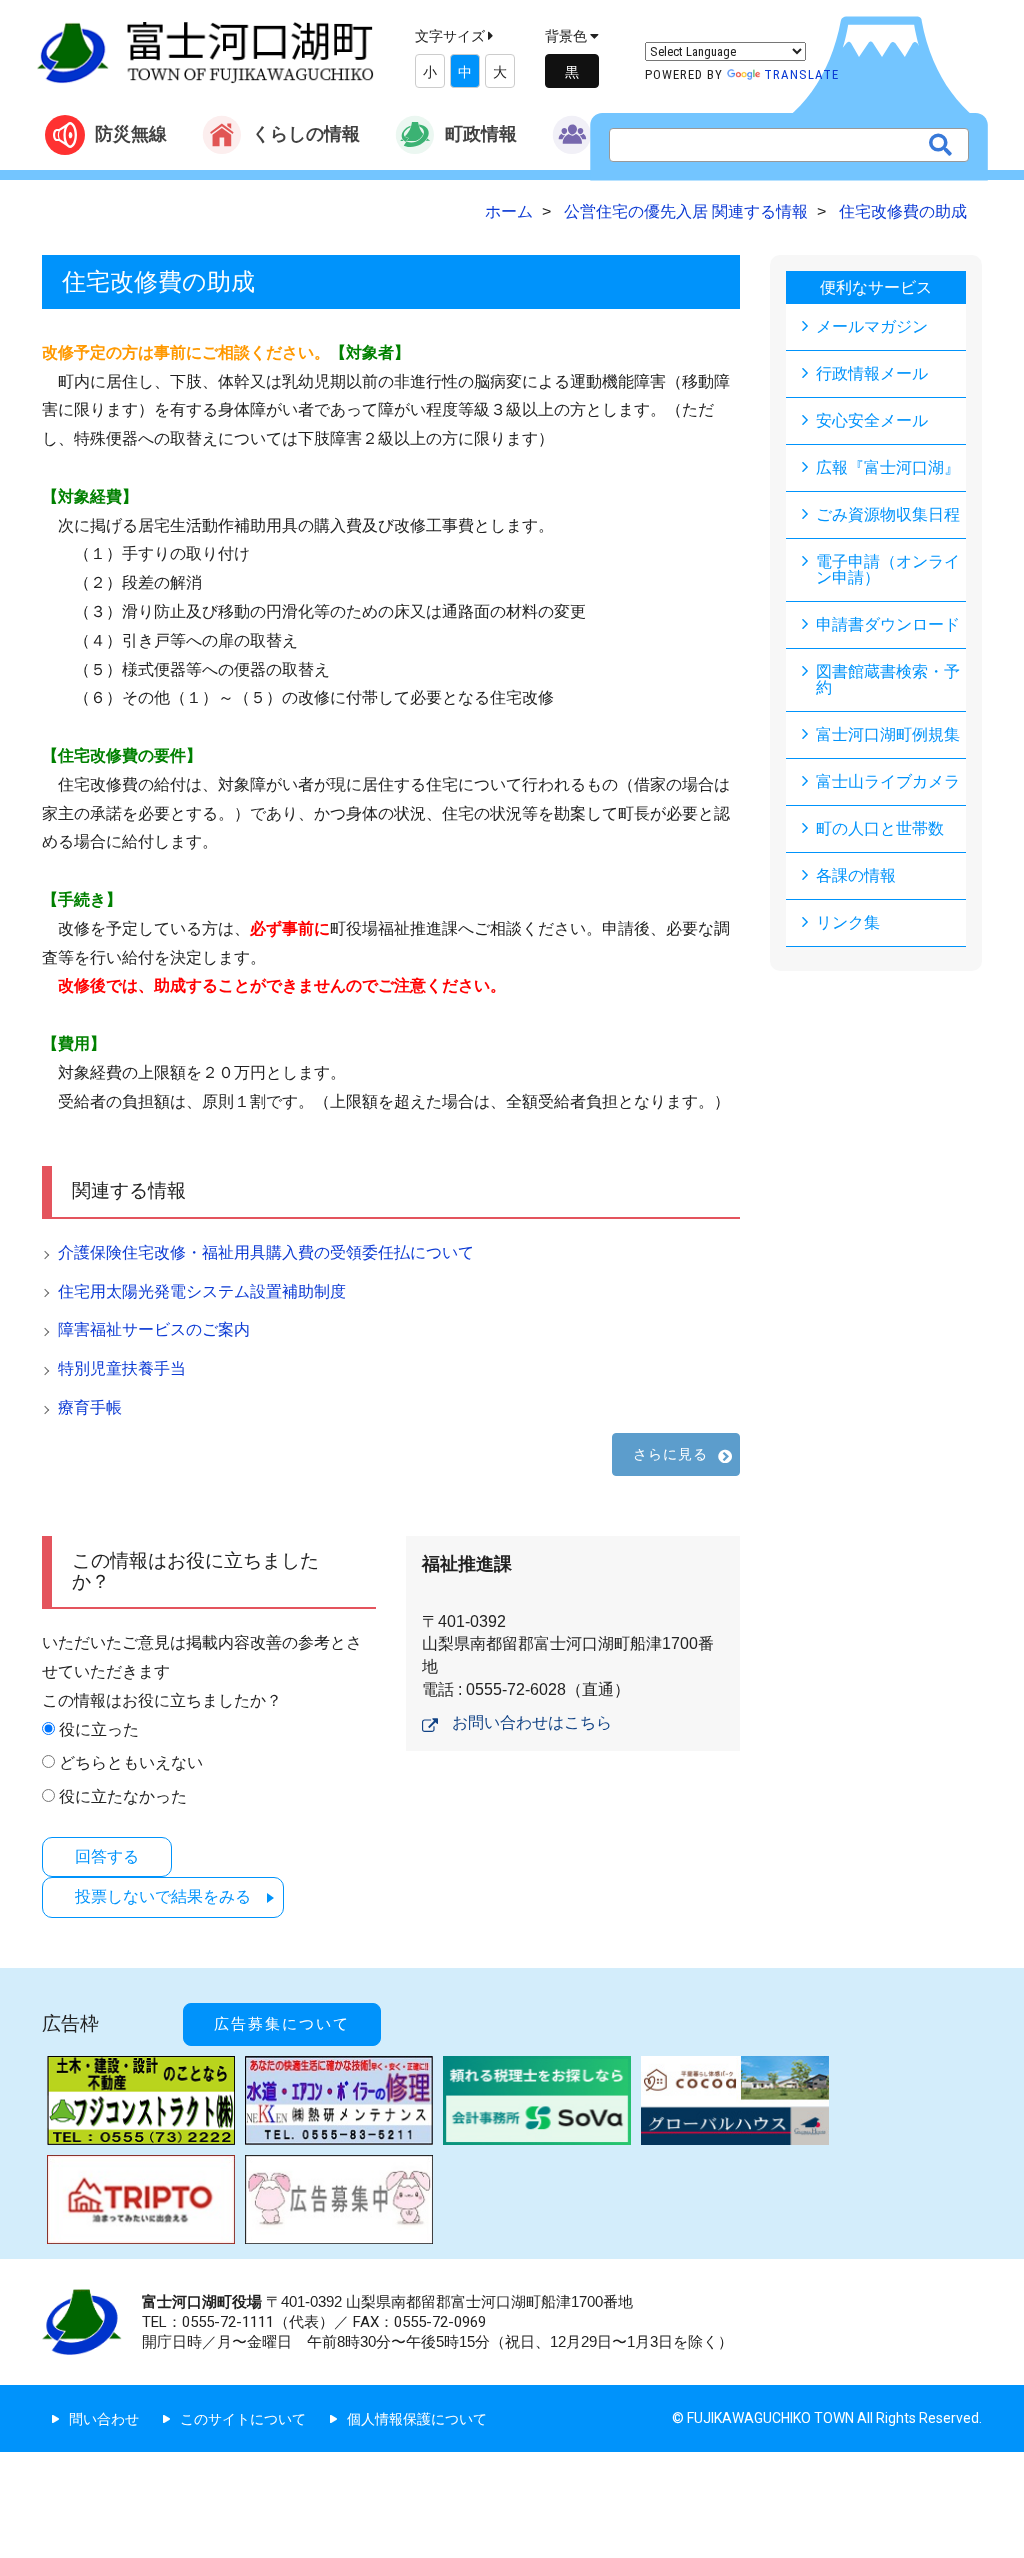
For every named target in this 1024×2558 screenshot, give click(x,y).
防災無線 (131, 133)
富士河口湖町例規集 (888, 734)
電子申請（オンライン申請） (888, 569)
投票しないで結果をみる (163, 1896)
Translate (801, 74)
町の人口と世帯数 (880, 828)
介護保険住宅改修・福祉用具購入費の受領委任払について (266, 1252)
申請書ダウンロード (888, 624)
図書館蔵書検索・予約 (888, 679)
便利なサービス (876, 287)
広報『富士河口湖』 (888, 467)
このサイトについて (243, 2419)
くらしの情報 (306, 133)
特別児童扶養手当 (122, 1368)
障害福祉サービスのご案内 (154, 1329)
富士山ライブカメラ (888, 781)
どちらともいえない (131, 1762)
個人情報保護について (417, 2419)
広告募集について (282, 2024)
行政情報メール (872, 373)
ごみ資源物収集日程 (888, 514)
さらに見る (671, 1454)
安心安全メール (872, 420)
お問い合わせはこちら (532, 1722)
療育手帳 (90, 1407)
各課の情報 (856, 875)
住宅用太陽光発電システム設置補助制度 (202, 1291)
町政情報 (481, 133)
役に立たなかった (123, 1796)
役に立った (99, 1729)
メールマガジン (872, 326)
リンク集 (848, 922)
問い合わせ (104, 2419)
